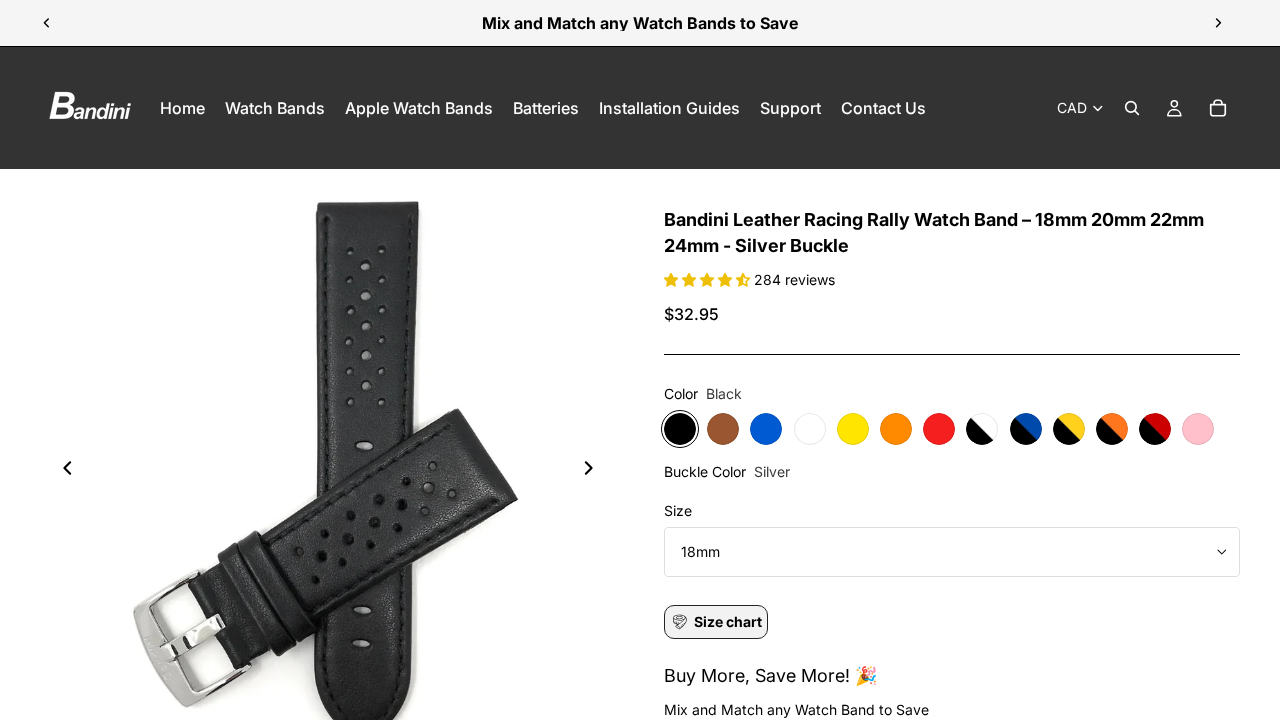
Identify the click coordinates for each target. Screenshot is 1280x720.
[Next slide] (1218, 23)
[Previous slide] (47, 23)
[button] (709, 279)
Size (678, 510)
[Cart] (1218, 108)
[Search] (1132, 108)
